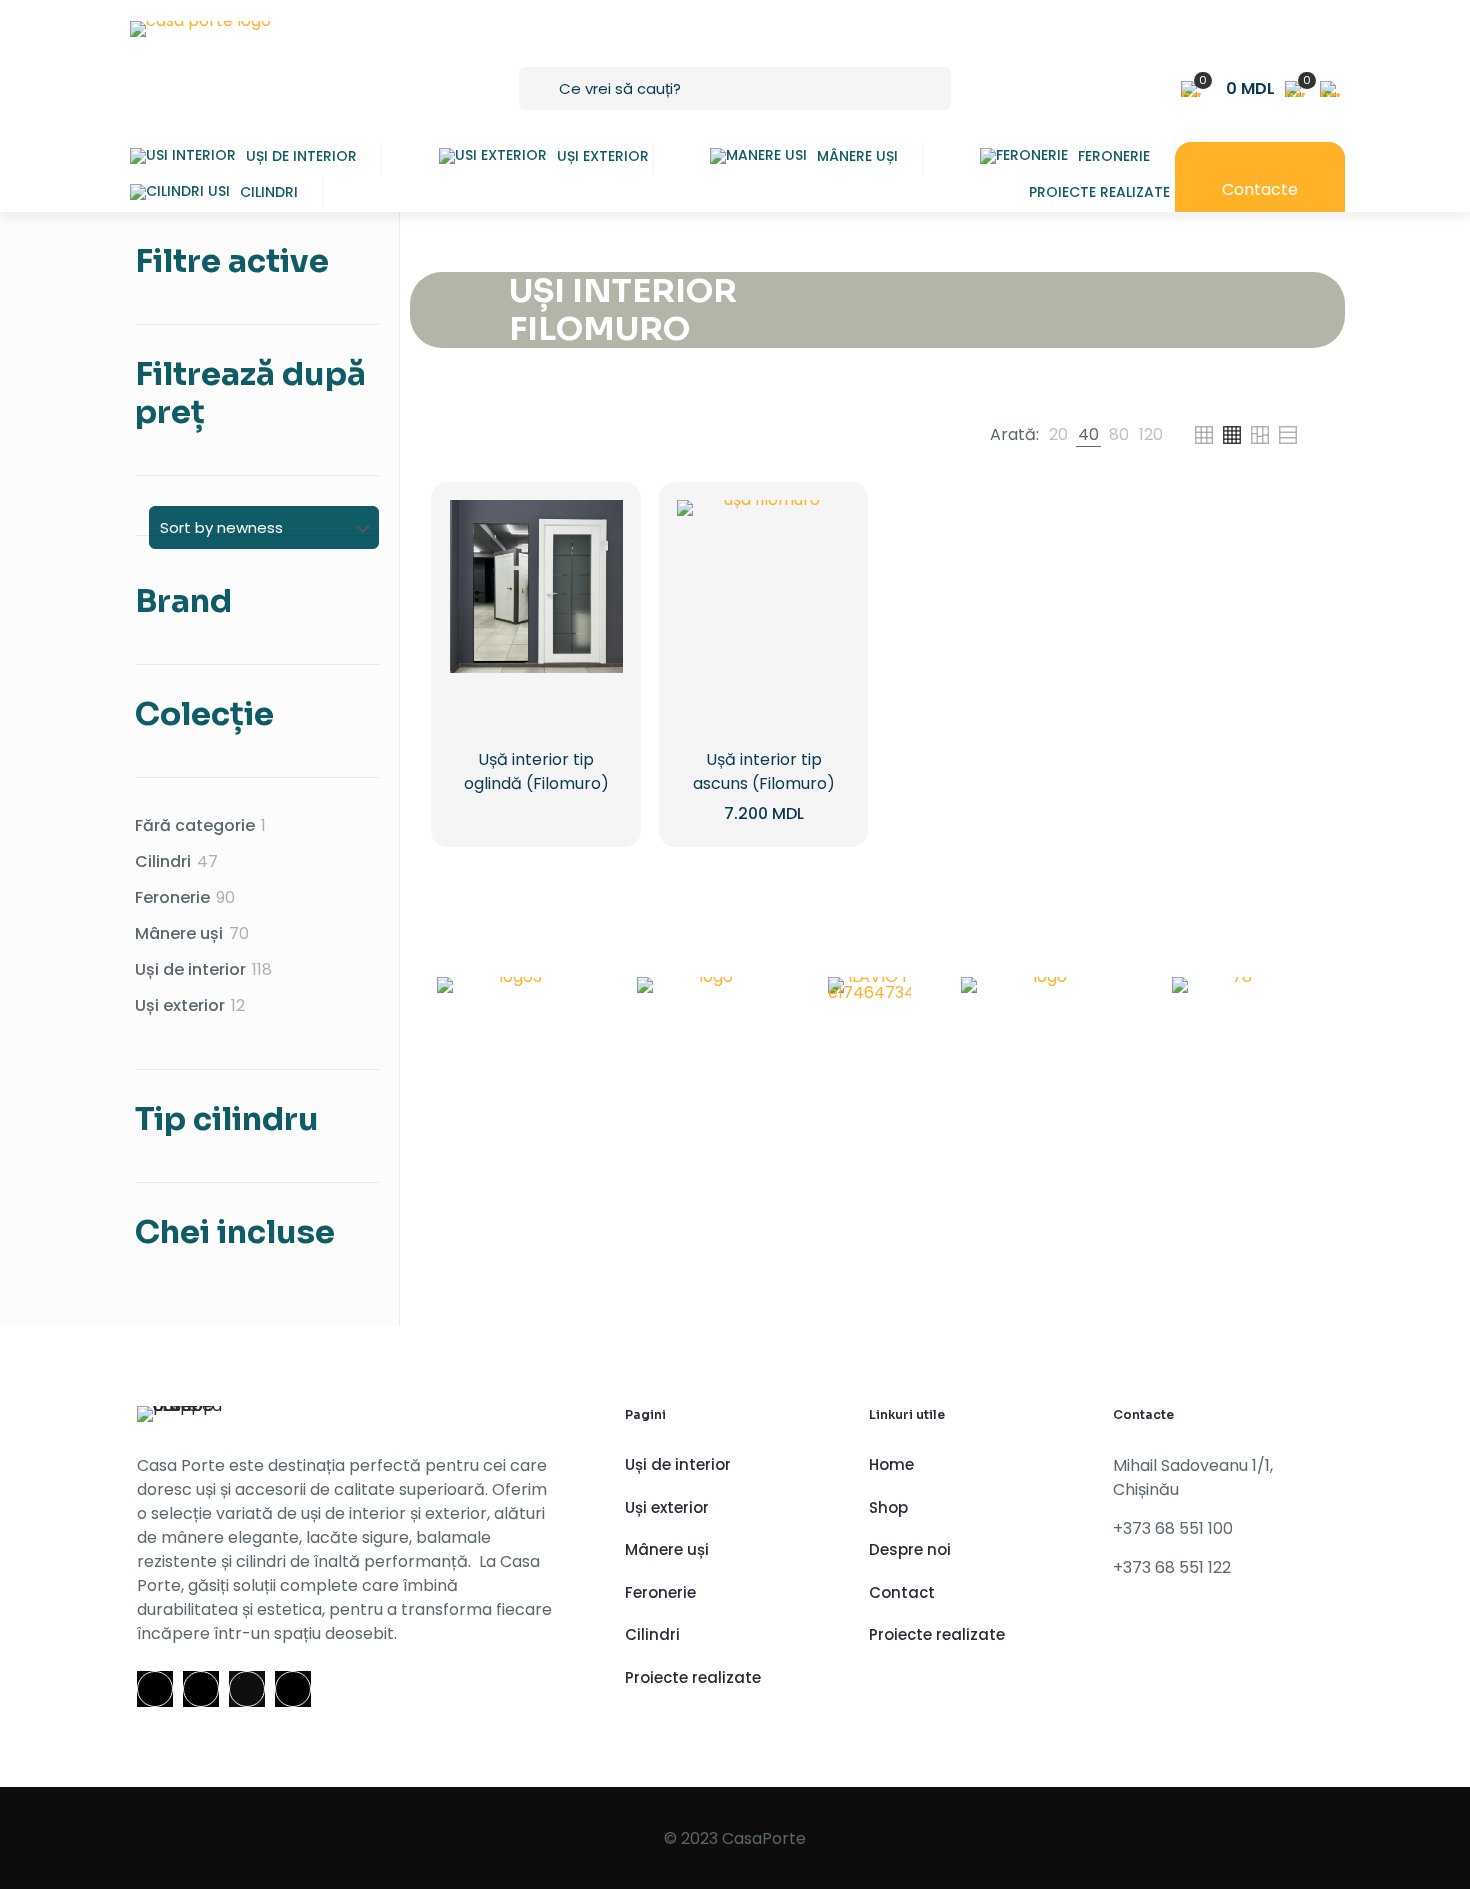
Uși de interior (678, 1464)
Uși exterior (667, 1507)
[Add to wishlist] (595, 614)
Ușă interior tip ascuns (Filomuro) (764, 771)
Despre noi (910, 1549)
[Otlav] (1234, 992)
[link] (1058, 435)
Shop (888, 1507)
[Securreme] (707, 992)
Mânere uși (667, 1549)
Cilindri (652, 1634)
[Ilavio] (869, 992)
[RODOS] (512, 992)
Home (891, 1464)
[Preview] (595, 657)
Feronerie (660, 1592)
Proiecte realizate (693, 1677)
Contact (902, 1592)
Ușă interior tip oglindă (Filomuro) (536, 771)
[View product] (595, 571)
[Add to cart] (595, 528)
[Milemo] (1041, 992)
